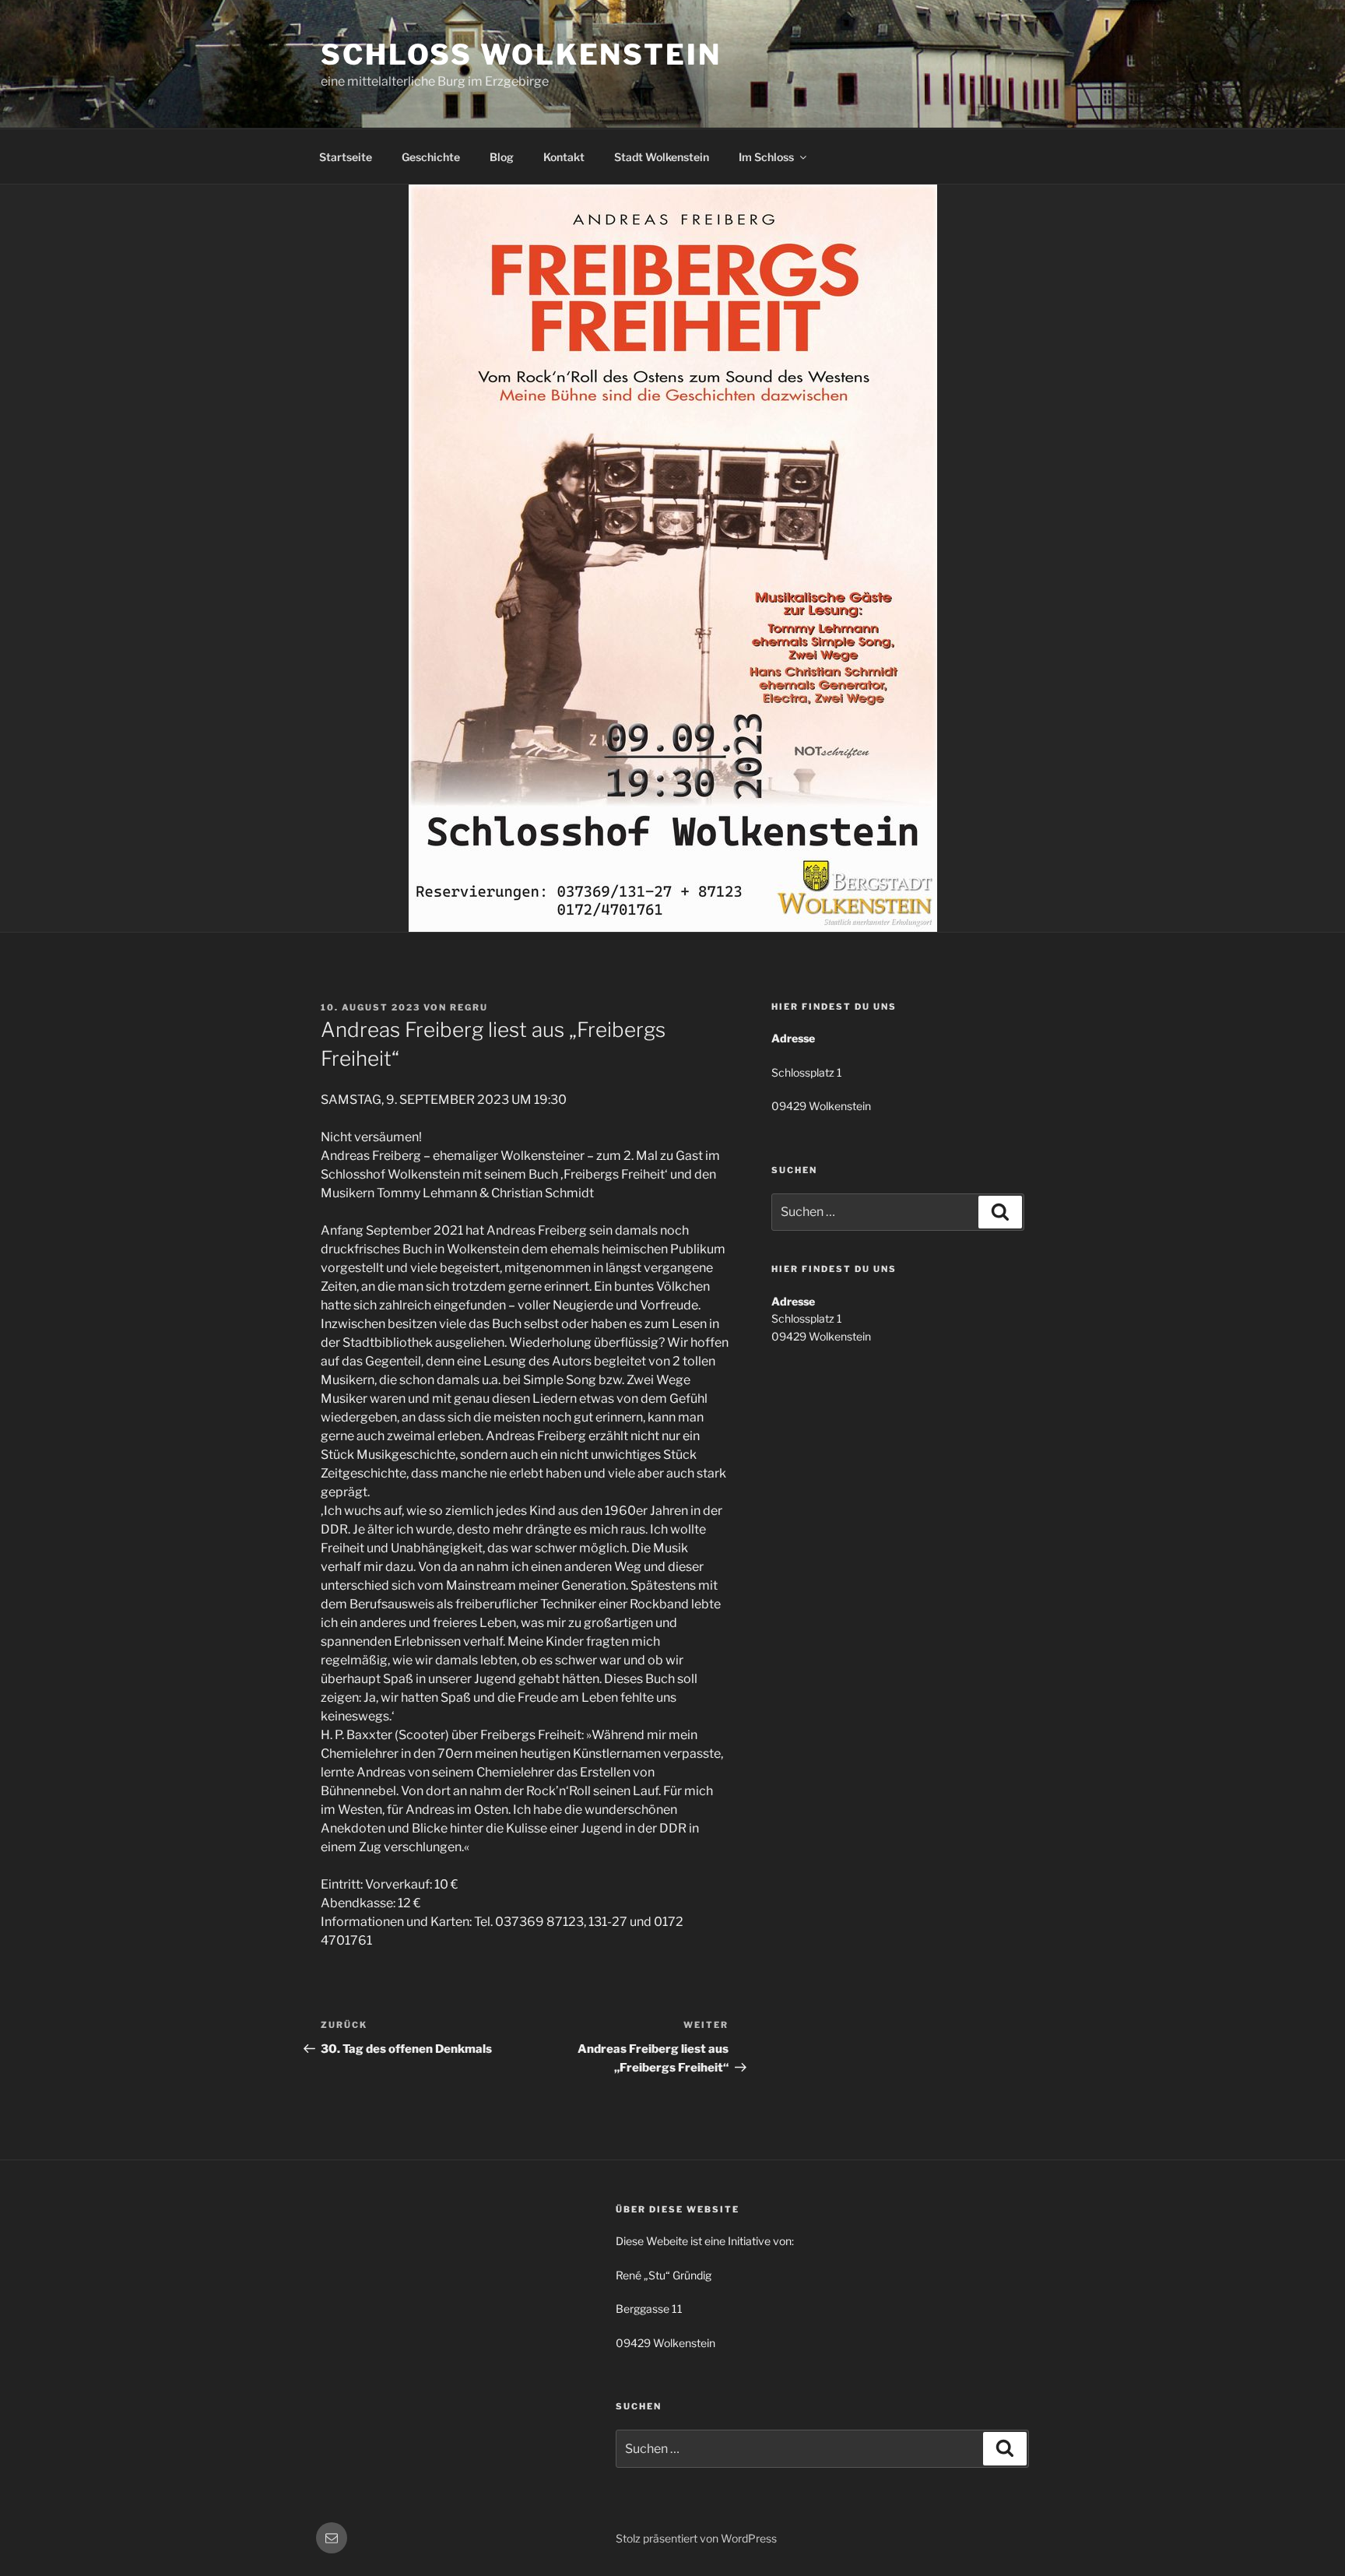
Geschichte (431, 157)
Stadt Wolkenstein (662, 157)
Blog (502, 157)
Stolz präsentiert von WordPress (696, 2538)
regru (469, 1007)
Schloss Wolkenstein (521, 54)
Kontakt (564, 157)
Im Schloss (766, 157)
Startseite (346, 157)
